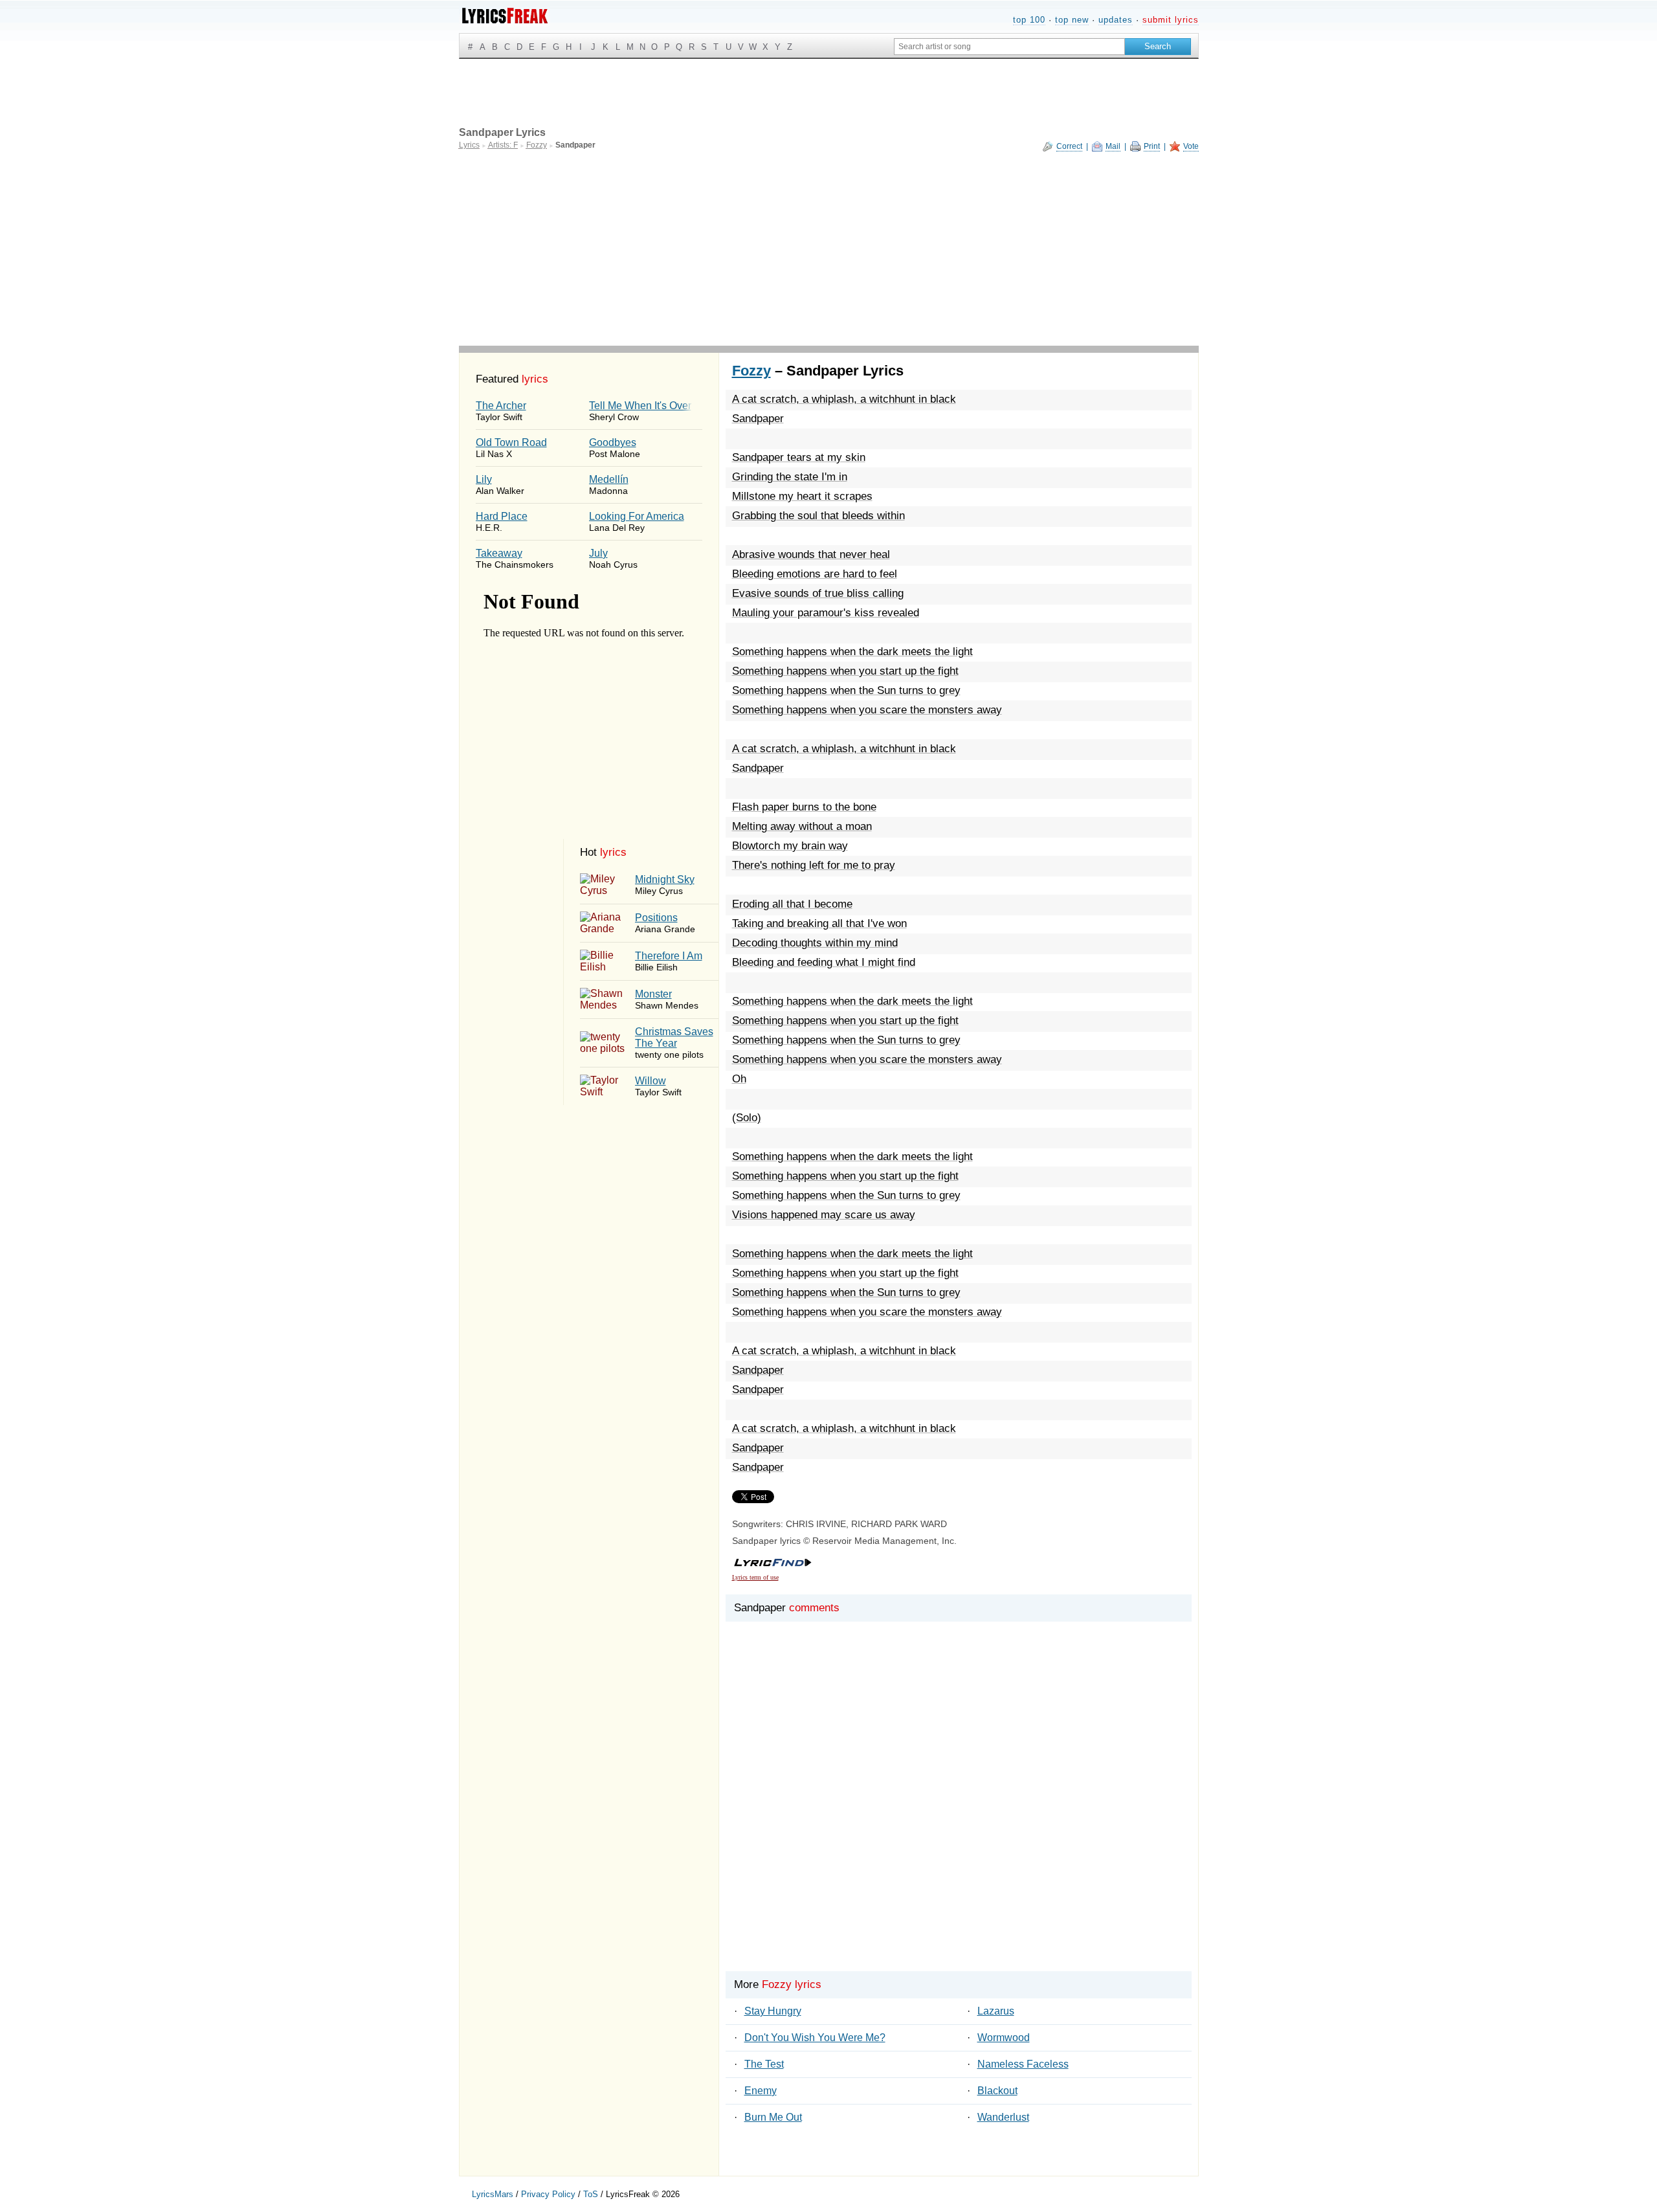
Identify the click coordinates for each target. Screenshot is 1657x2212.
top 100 (1029, 20)
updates (1116, 20)
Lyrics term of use (755, 1577)
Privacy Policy (548, 2194)
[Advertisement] (829, 249)
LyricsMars (493, 2194)
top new (1072, 20)
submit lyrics (1171, 20)
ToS (591, 2194)
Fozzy (751, 371)
